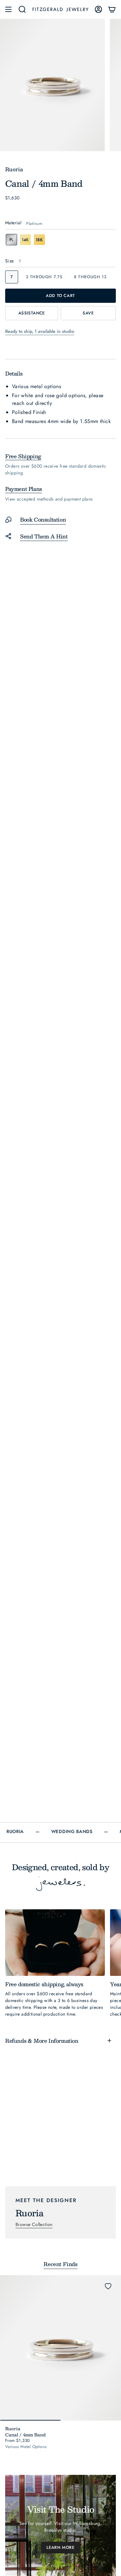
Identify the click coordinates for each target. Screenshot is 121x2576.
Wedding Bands (72, 1832)
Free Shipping (23, 456)
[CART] (112, 9)
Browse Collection (34, 2224)
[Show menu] (8, 9)
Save (88, 313)
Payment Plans (24, 489)
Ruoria (15, 1832)
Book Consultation (43, 519)
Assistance (32, 313)
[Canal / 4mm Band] (60, 2348)
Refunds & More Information (42, 2041)
